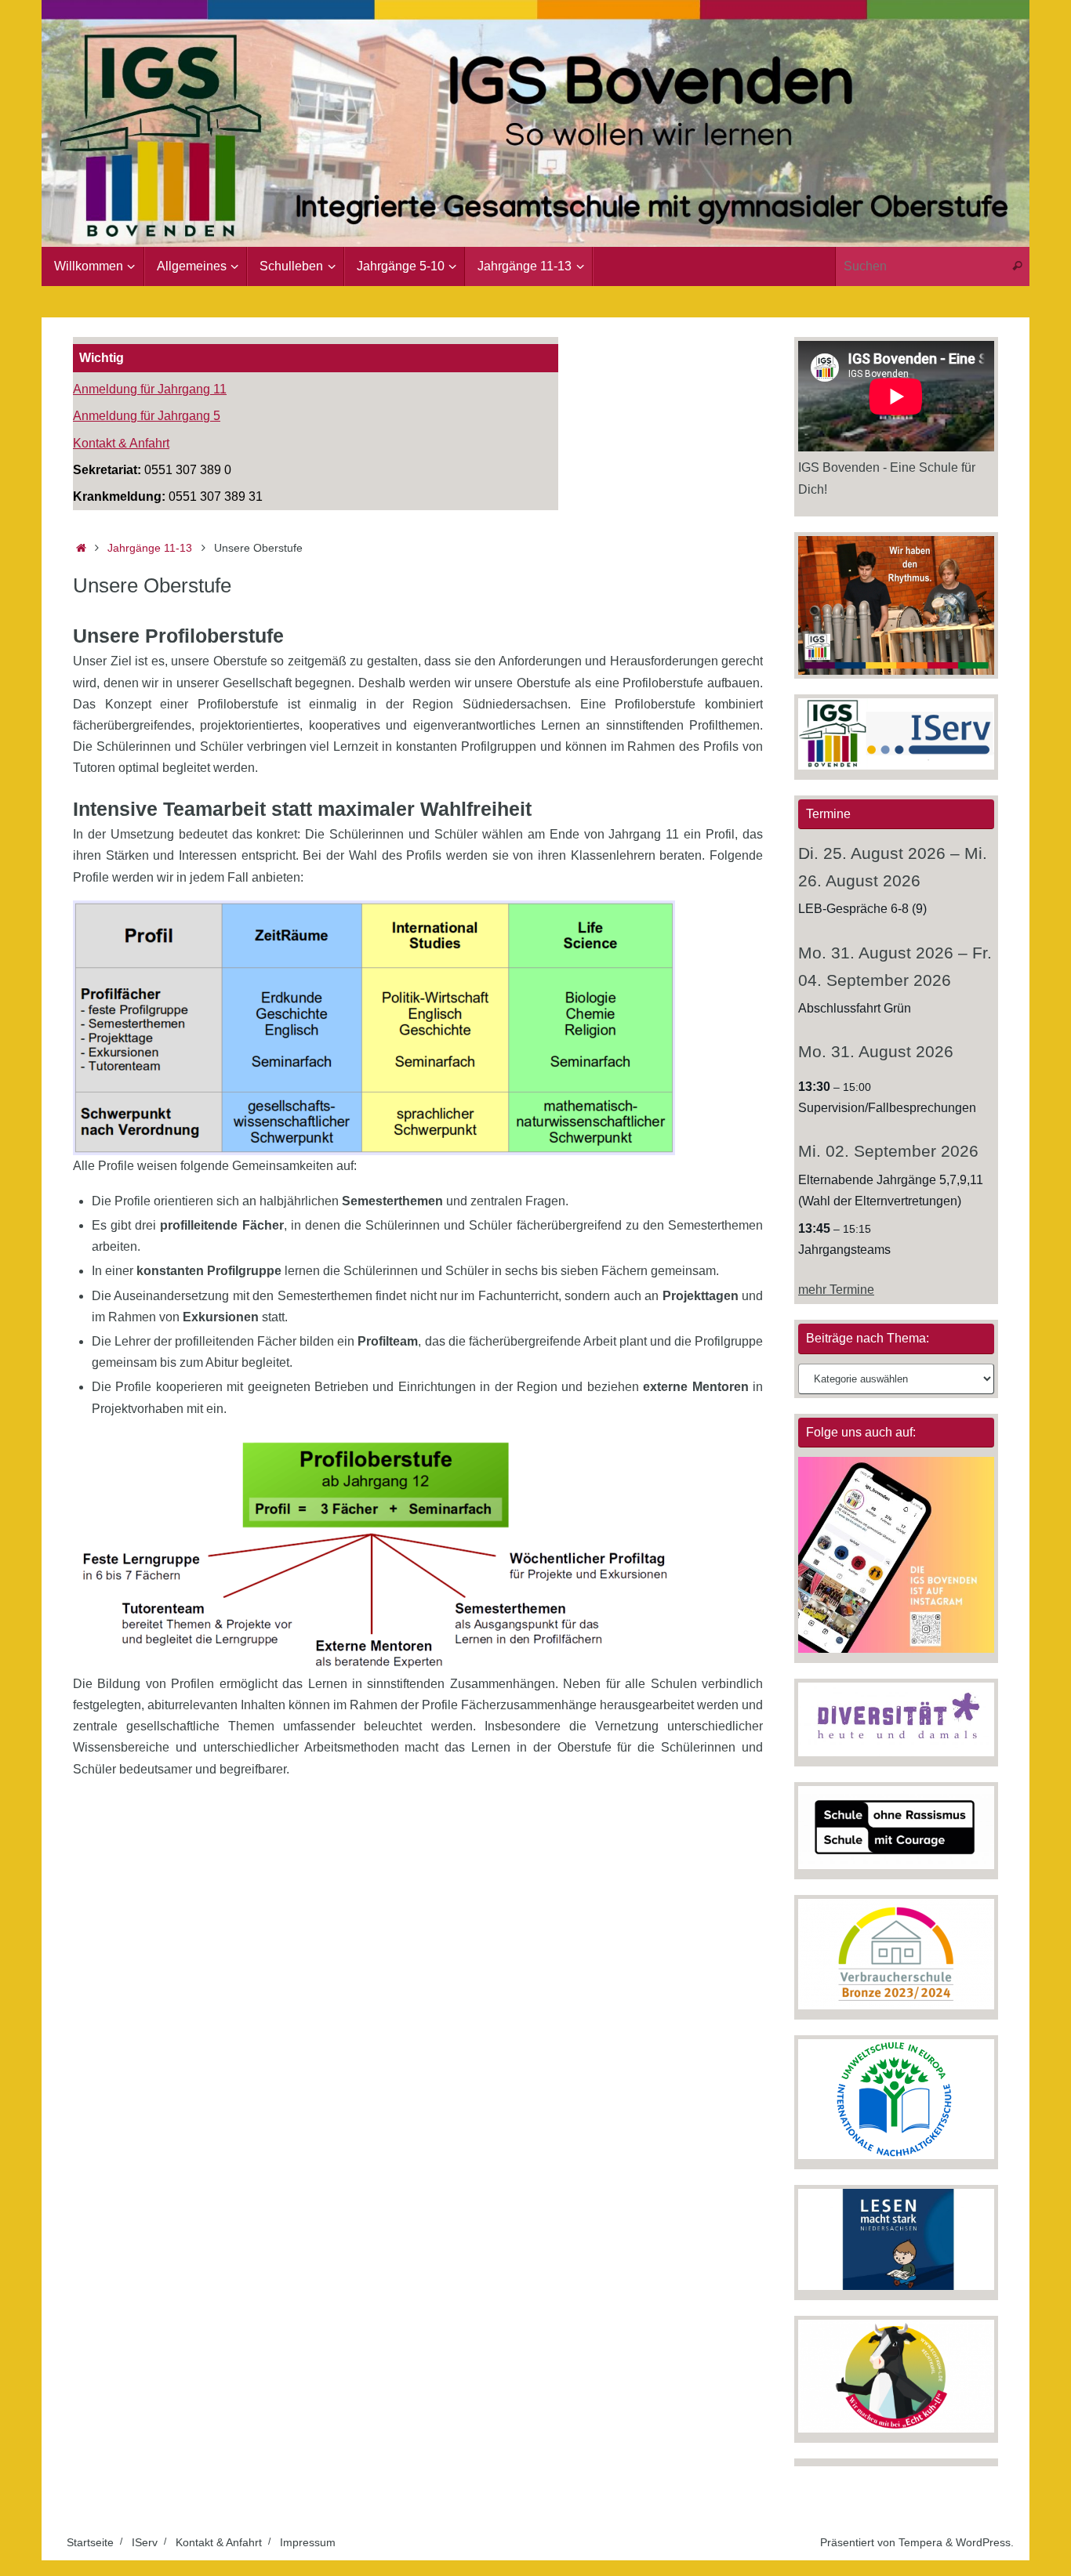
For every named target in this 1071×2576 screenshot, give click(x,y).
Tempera (920, 2542)
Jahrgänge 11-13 (150, 548)
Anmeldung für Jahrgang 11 (150, 389)
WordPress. (985, 2542)
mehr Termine (836, 1290)
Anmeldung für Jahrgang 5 (147, 416)
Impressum (308, 2542)
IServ (145, 2542)
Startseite (90, 2542)
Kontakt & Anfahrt (121, 443)
